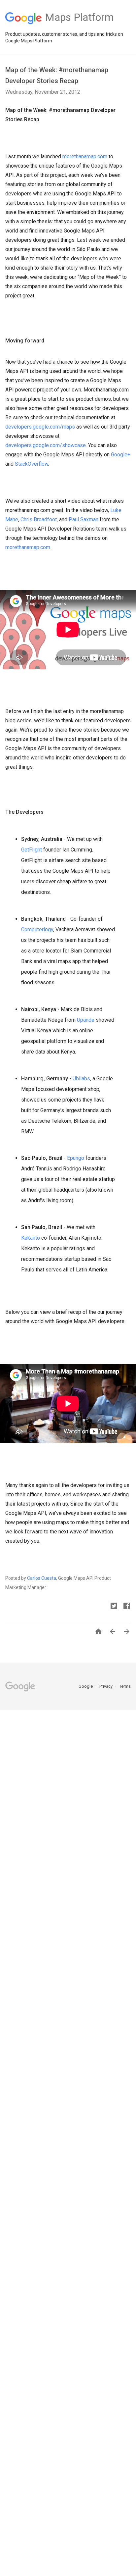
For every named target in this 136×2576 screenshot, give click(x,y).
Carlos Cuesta (42, 1578)
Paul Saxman (84, 519)
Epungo (76, 1158)
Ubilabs (81, 1079)
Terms (125, 1686)
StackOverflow (32, 464)
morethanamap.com (85, 156)
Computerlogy (37, 929)
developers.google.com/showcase (46, 445)
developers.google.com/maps (40, 427)
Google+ (121, 455)
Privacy (106, 1686)
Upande (86, 1020)
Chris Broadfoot (39, 519)
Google (86, 1686)
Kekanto (31, 1238)
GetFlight (32, 850)
